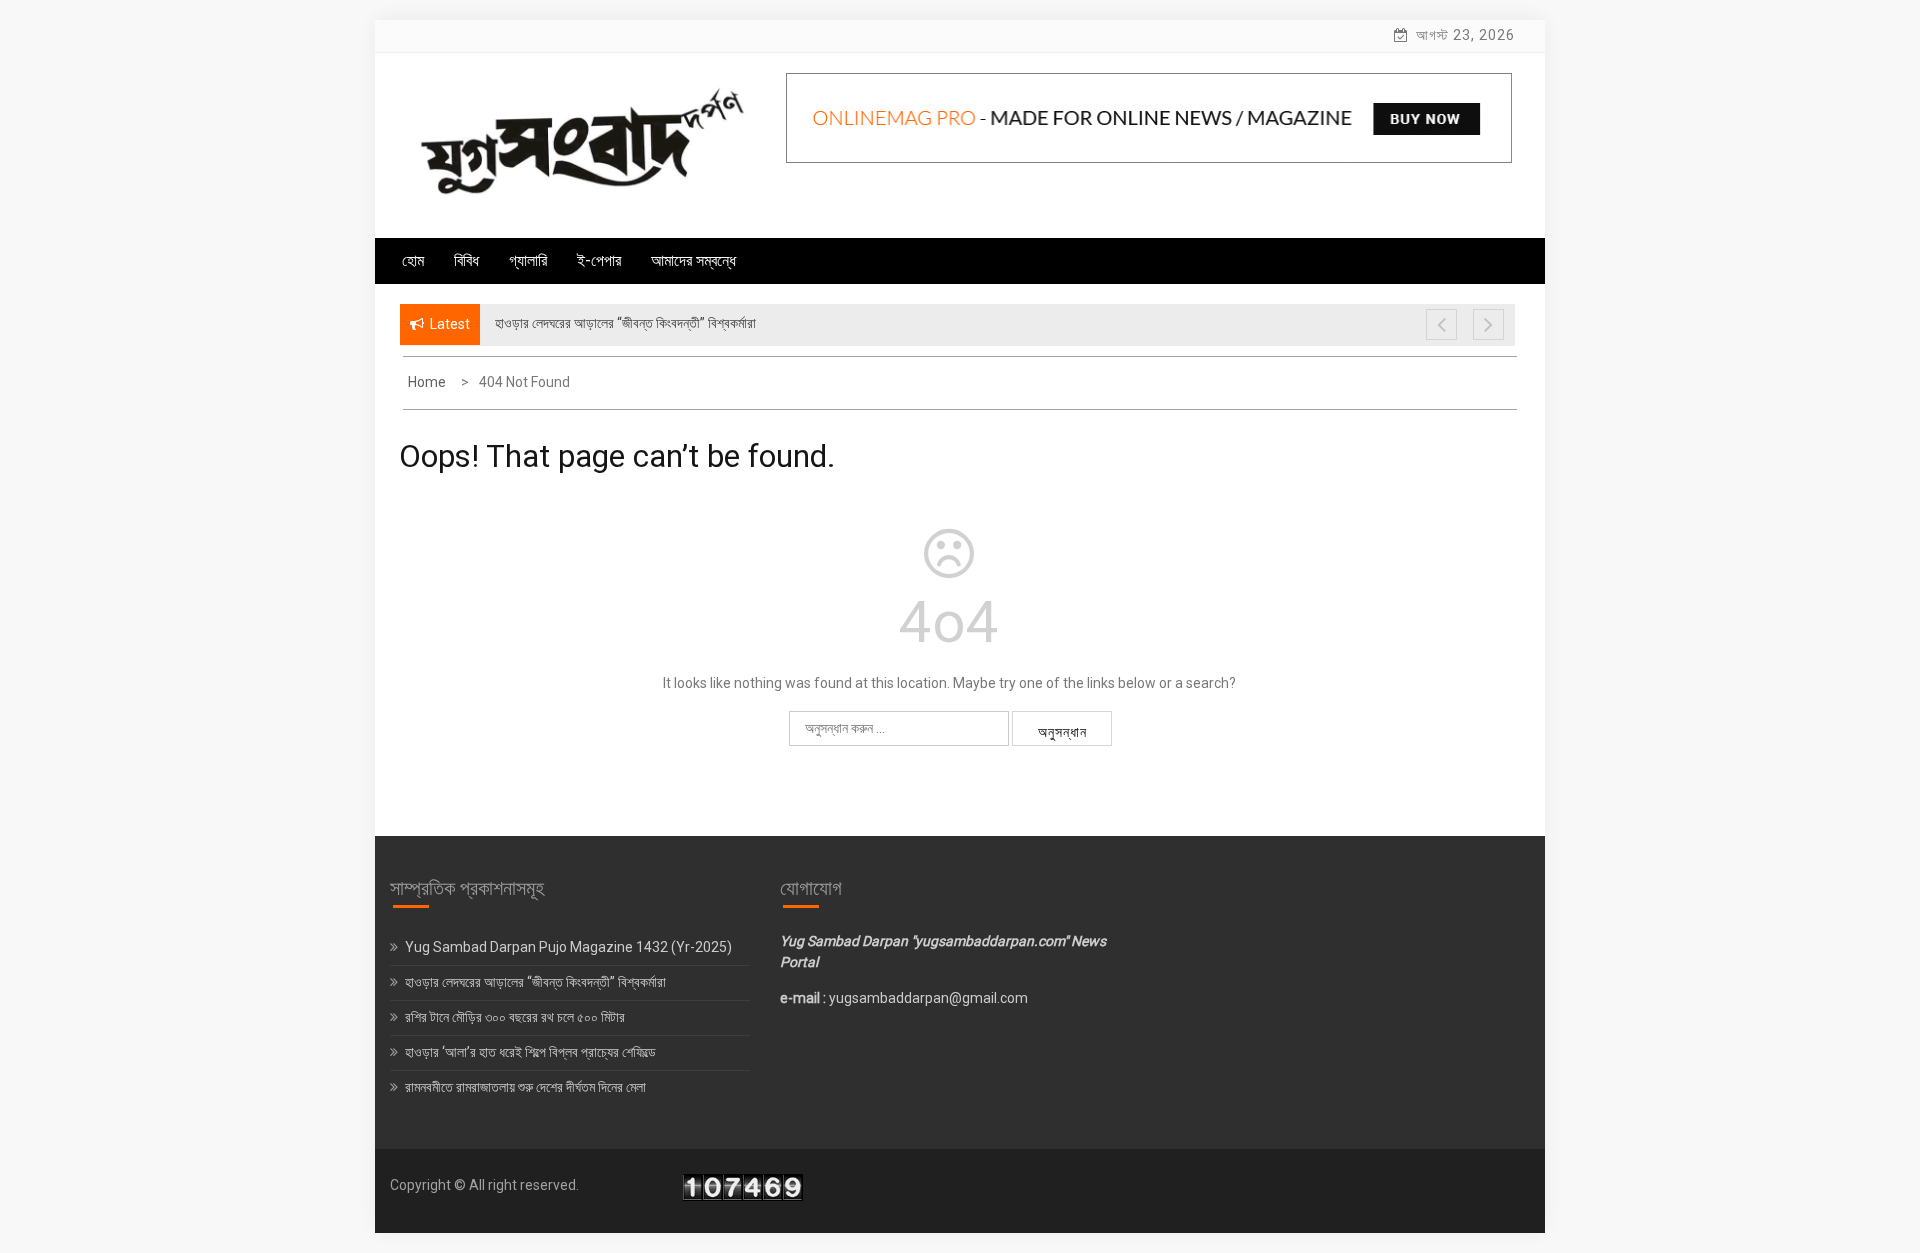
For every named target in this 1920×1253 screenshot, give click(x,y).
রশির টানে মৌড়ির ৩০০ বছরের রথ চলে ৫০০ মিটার (516, 1017)
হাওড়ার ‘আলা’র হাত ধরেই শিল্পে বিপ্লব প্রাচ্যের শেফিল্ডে (532, 1052)
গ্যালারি (528, 260)
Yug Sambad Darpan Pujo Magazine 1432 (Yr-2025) (568, 947)
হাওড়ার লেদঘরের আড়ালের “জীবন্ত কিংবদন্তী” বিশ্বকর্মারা (535, 982)
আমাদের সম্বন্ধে (693, 260)
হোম (413, 260)
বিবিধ (466, 260)
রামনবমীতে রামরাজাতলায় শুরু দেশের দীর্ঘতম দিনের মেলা (527, 1087)
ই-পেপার (599, 260)
